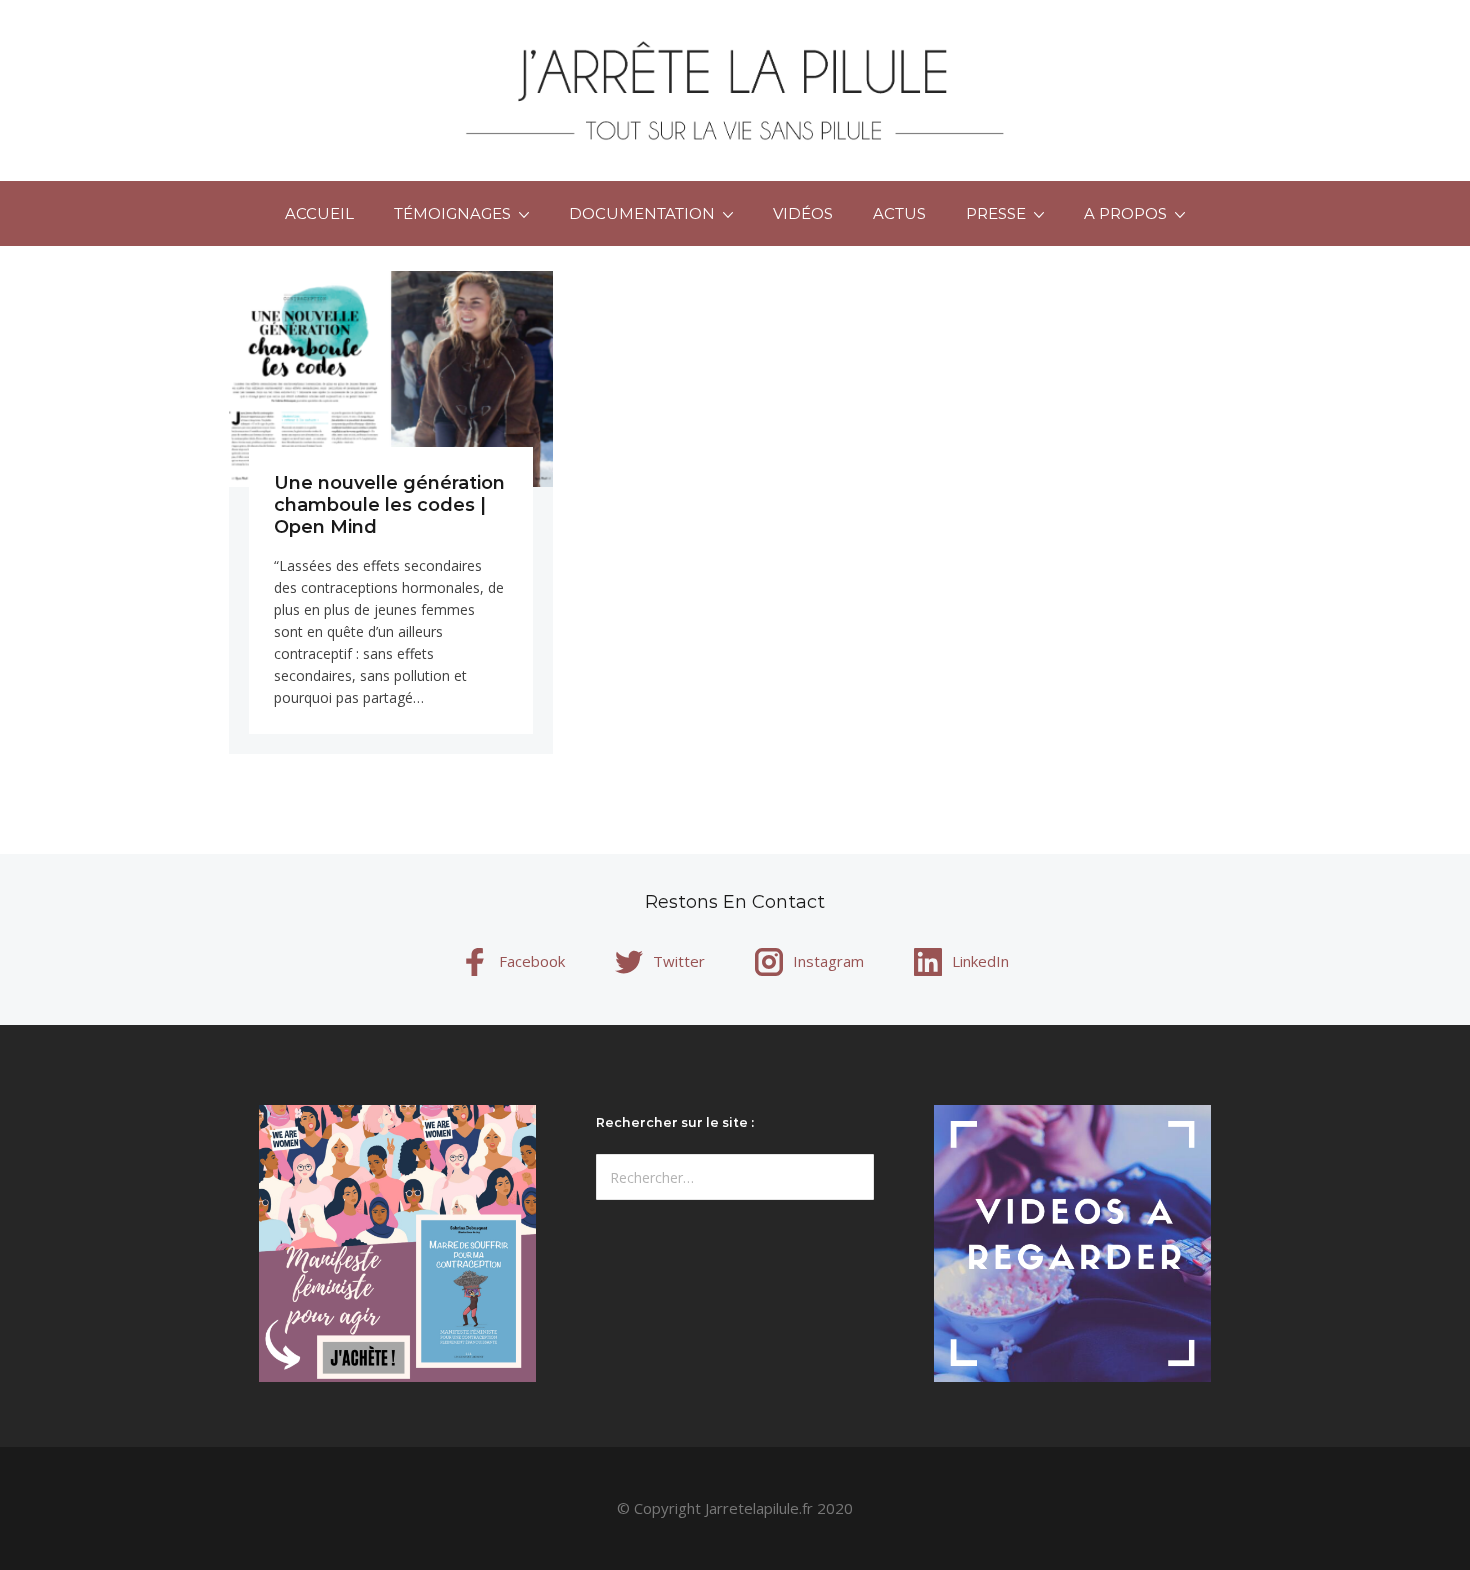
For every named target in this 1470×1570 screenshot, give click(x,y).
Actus (899, 213)
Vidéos (803, 213)
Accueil (319, 213)
